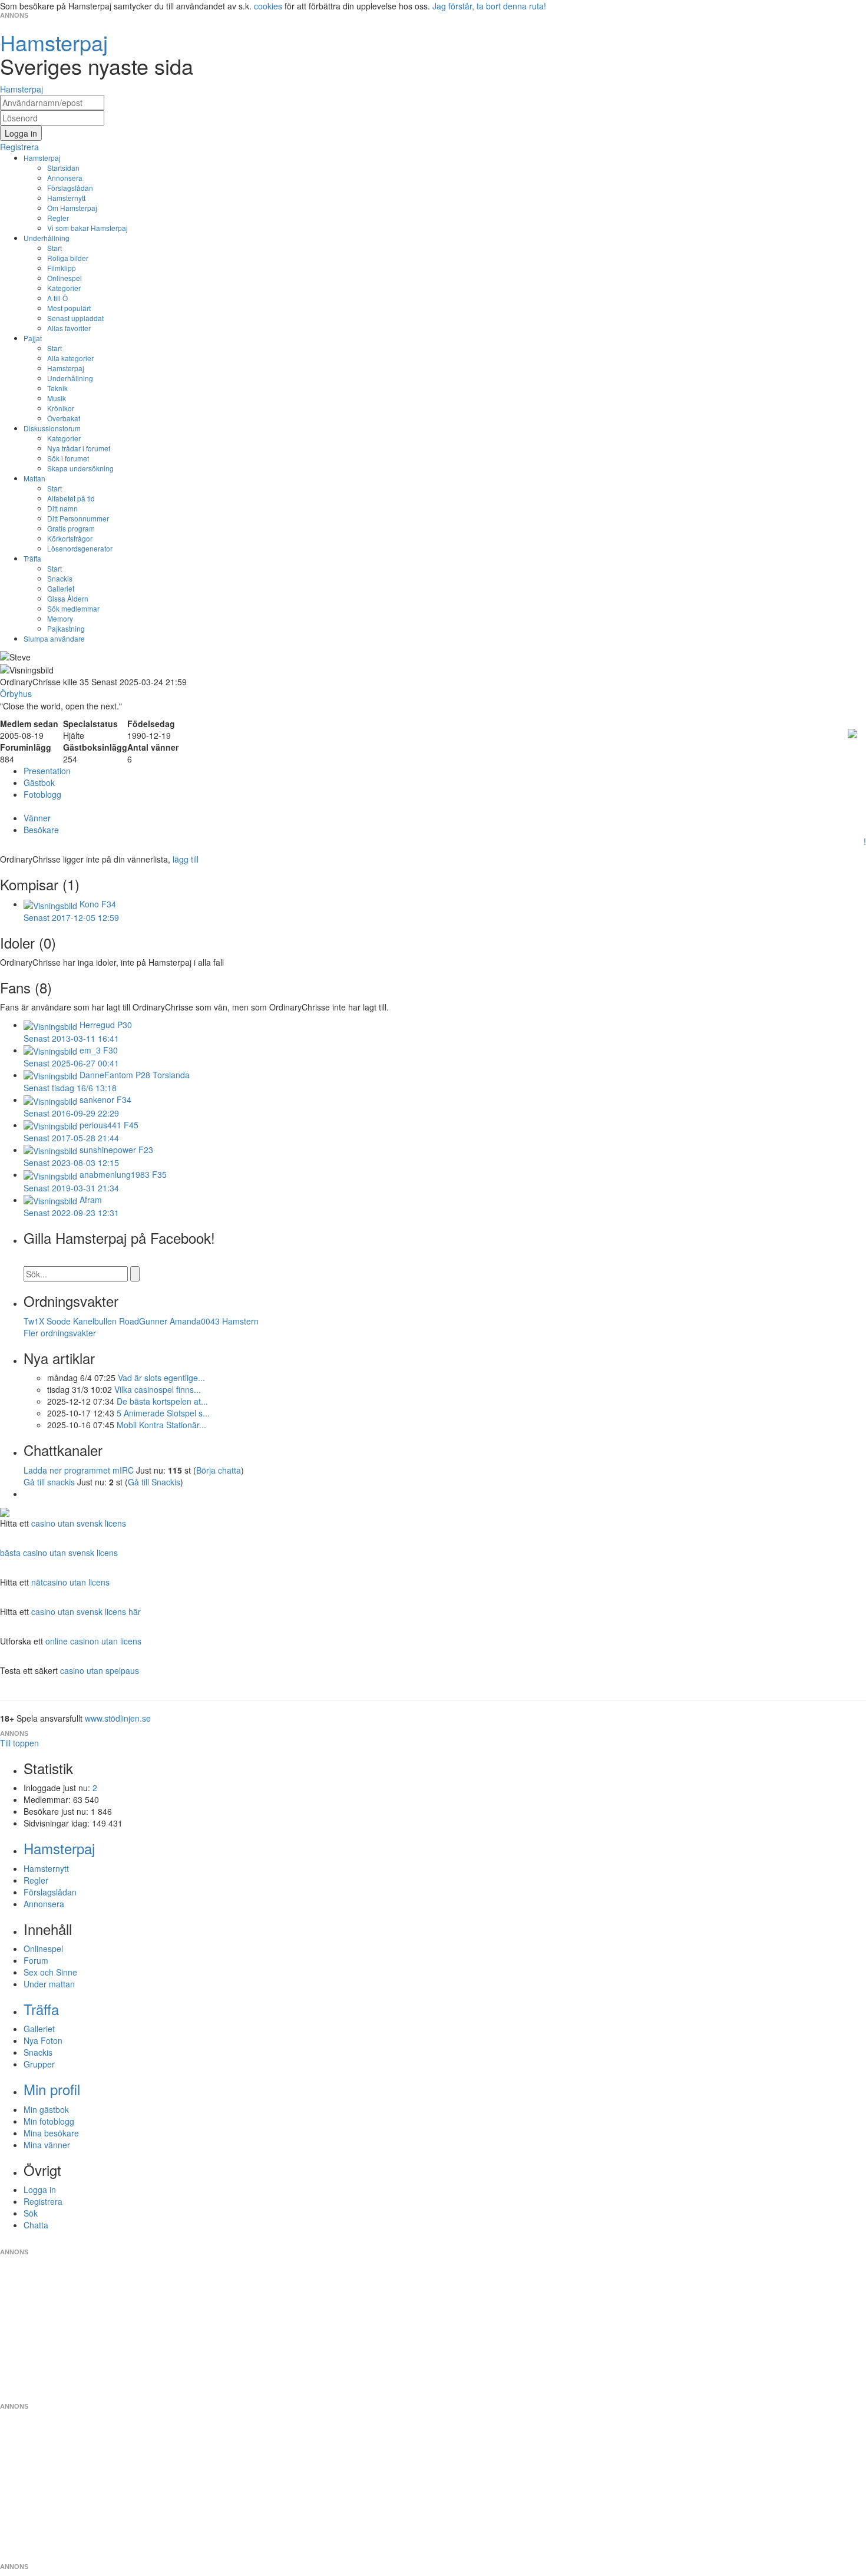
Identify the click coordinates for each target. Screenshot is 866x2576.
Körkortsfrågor (70, 538)
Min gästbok (46, 2109)
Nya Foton (43, 2040)
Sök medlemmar (73, 608)
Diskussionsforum (52, 428)
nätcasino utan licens (70, 1582)
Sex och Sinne (50, 1972)
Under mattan (49, 1984)
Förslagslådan (70, 188)
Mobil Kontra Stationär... (161, 1425)
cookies (268, 6)
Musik (57, 398)
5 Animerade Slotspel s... (163, 1413)
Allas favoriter (69, 328)
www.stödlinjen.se (118, 1718)
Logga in (40, 2189)
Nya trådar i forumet (79, 448)
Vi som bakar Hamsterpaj (87, 228)
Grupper (39, 2064)
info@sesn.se (540, 2243)
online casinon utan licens (93, 1641)
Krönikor (61, 408)
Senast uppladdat (75, 318)
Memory (60, 618)
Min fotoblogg (49, 2121)
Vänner (37, 818)
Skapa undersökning (80, 468)
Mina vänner (47, 2145)
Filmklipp (62, 268)
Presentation (47, 771)
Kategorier (64, 288)
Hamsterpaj (42, 158)
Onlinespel (65, 278)
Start (54, 248)
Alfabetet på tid (71, 498)
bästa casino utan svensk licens (59, 1553)
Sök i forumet (68, 458)
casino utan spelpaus (100, 1670)
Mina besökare (51, 2133)
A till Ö (57, 298)
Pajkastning (66, 628)
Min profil (52, 2089)
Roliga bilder (68, 258)
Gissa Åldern (68, 598)
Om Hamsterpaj (72, 208)
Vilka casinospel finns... (158, 1389)
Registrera (43, 2201)
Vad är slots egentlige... (161, 1378)
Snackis (60, 578)
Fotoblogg (42, 794)
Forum (36, 1960)
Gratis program (71, 528)
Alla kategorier (70, 358)
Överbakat (64, 418)
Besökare (41, 830)
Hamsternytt (66, 198)
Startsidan (63, 168)
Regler (58, 218)
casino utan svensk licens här (86, 1611)
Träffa (32, 558)
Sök (31, 2213)
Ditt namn (62, 508)
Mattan (34, 478)
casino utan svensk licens (79, 1523)
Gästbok (39, 782)
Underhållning (47, 238)
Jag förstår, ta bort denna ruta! (489, 6)
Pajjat (33, 338)
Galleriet (61, 588)
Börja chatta (219, 1470)
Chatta (36, 2225)
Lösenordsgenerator (80, 548)
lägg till (186, 859)
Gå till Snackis (154, 1482)
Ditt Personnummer (78, 518)
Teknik (57, 388)
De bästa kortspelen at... (162, 1401)
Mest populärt (69, 308)
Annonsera (65, 178)
